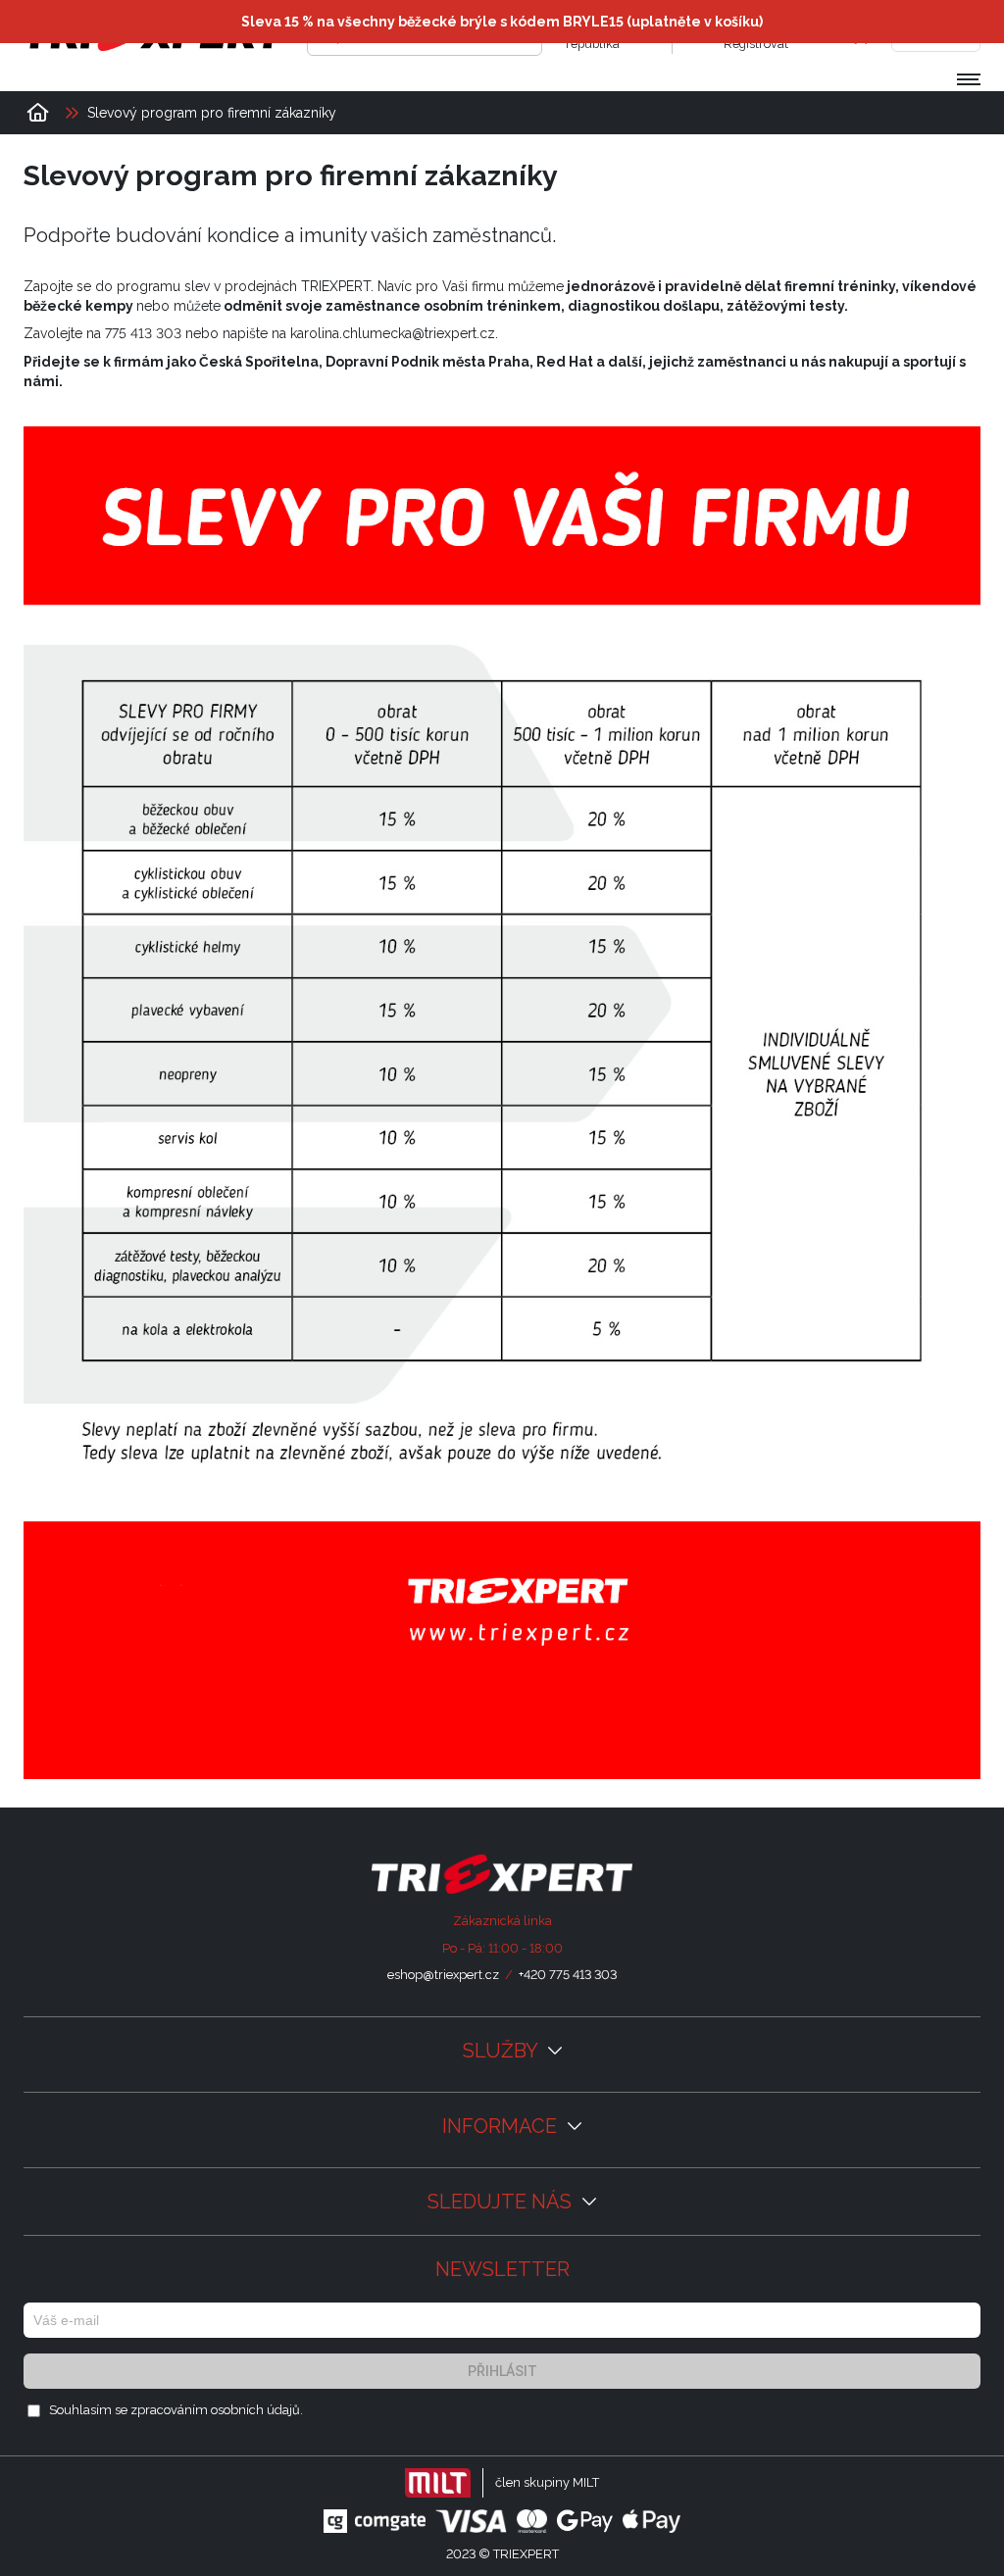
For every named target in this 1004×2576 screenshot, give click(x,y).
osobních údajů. (257, 2410)
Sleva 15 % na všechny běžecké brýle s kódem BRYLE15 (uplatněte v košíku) (502, 22)
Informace (502, 2126)
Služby (502, 2051)
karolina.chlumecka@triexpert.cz (393, 333)
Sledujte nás (502, 2202)
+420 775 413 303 (568, 1975)
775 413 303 (143, 333)
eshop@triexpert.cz (443, 1975)
